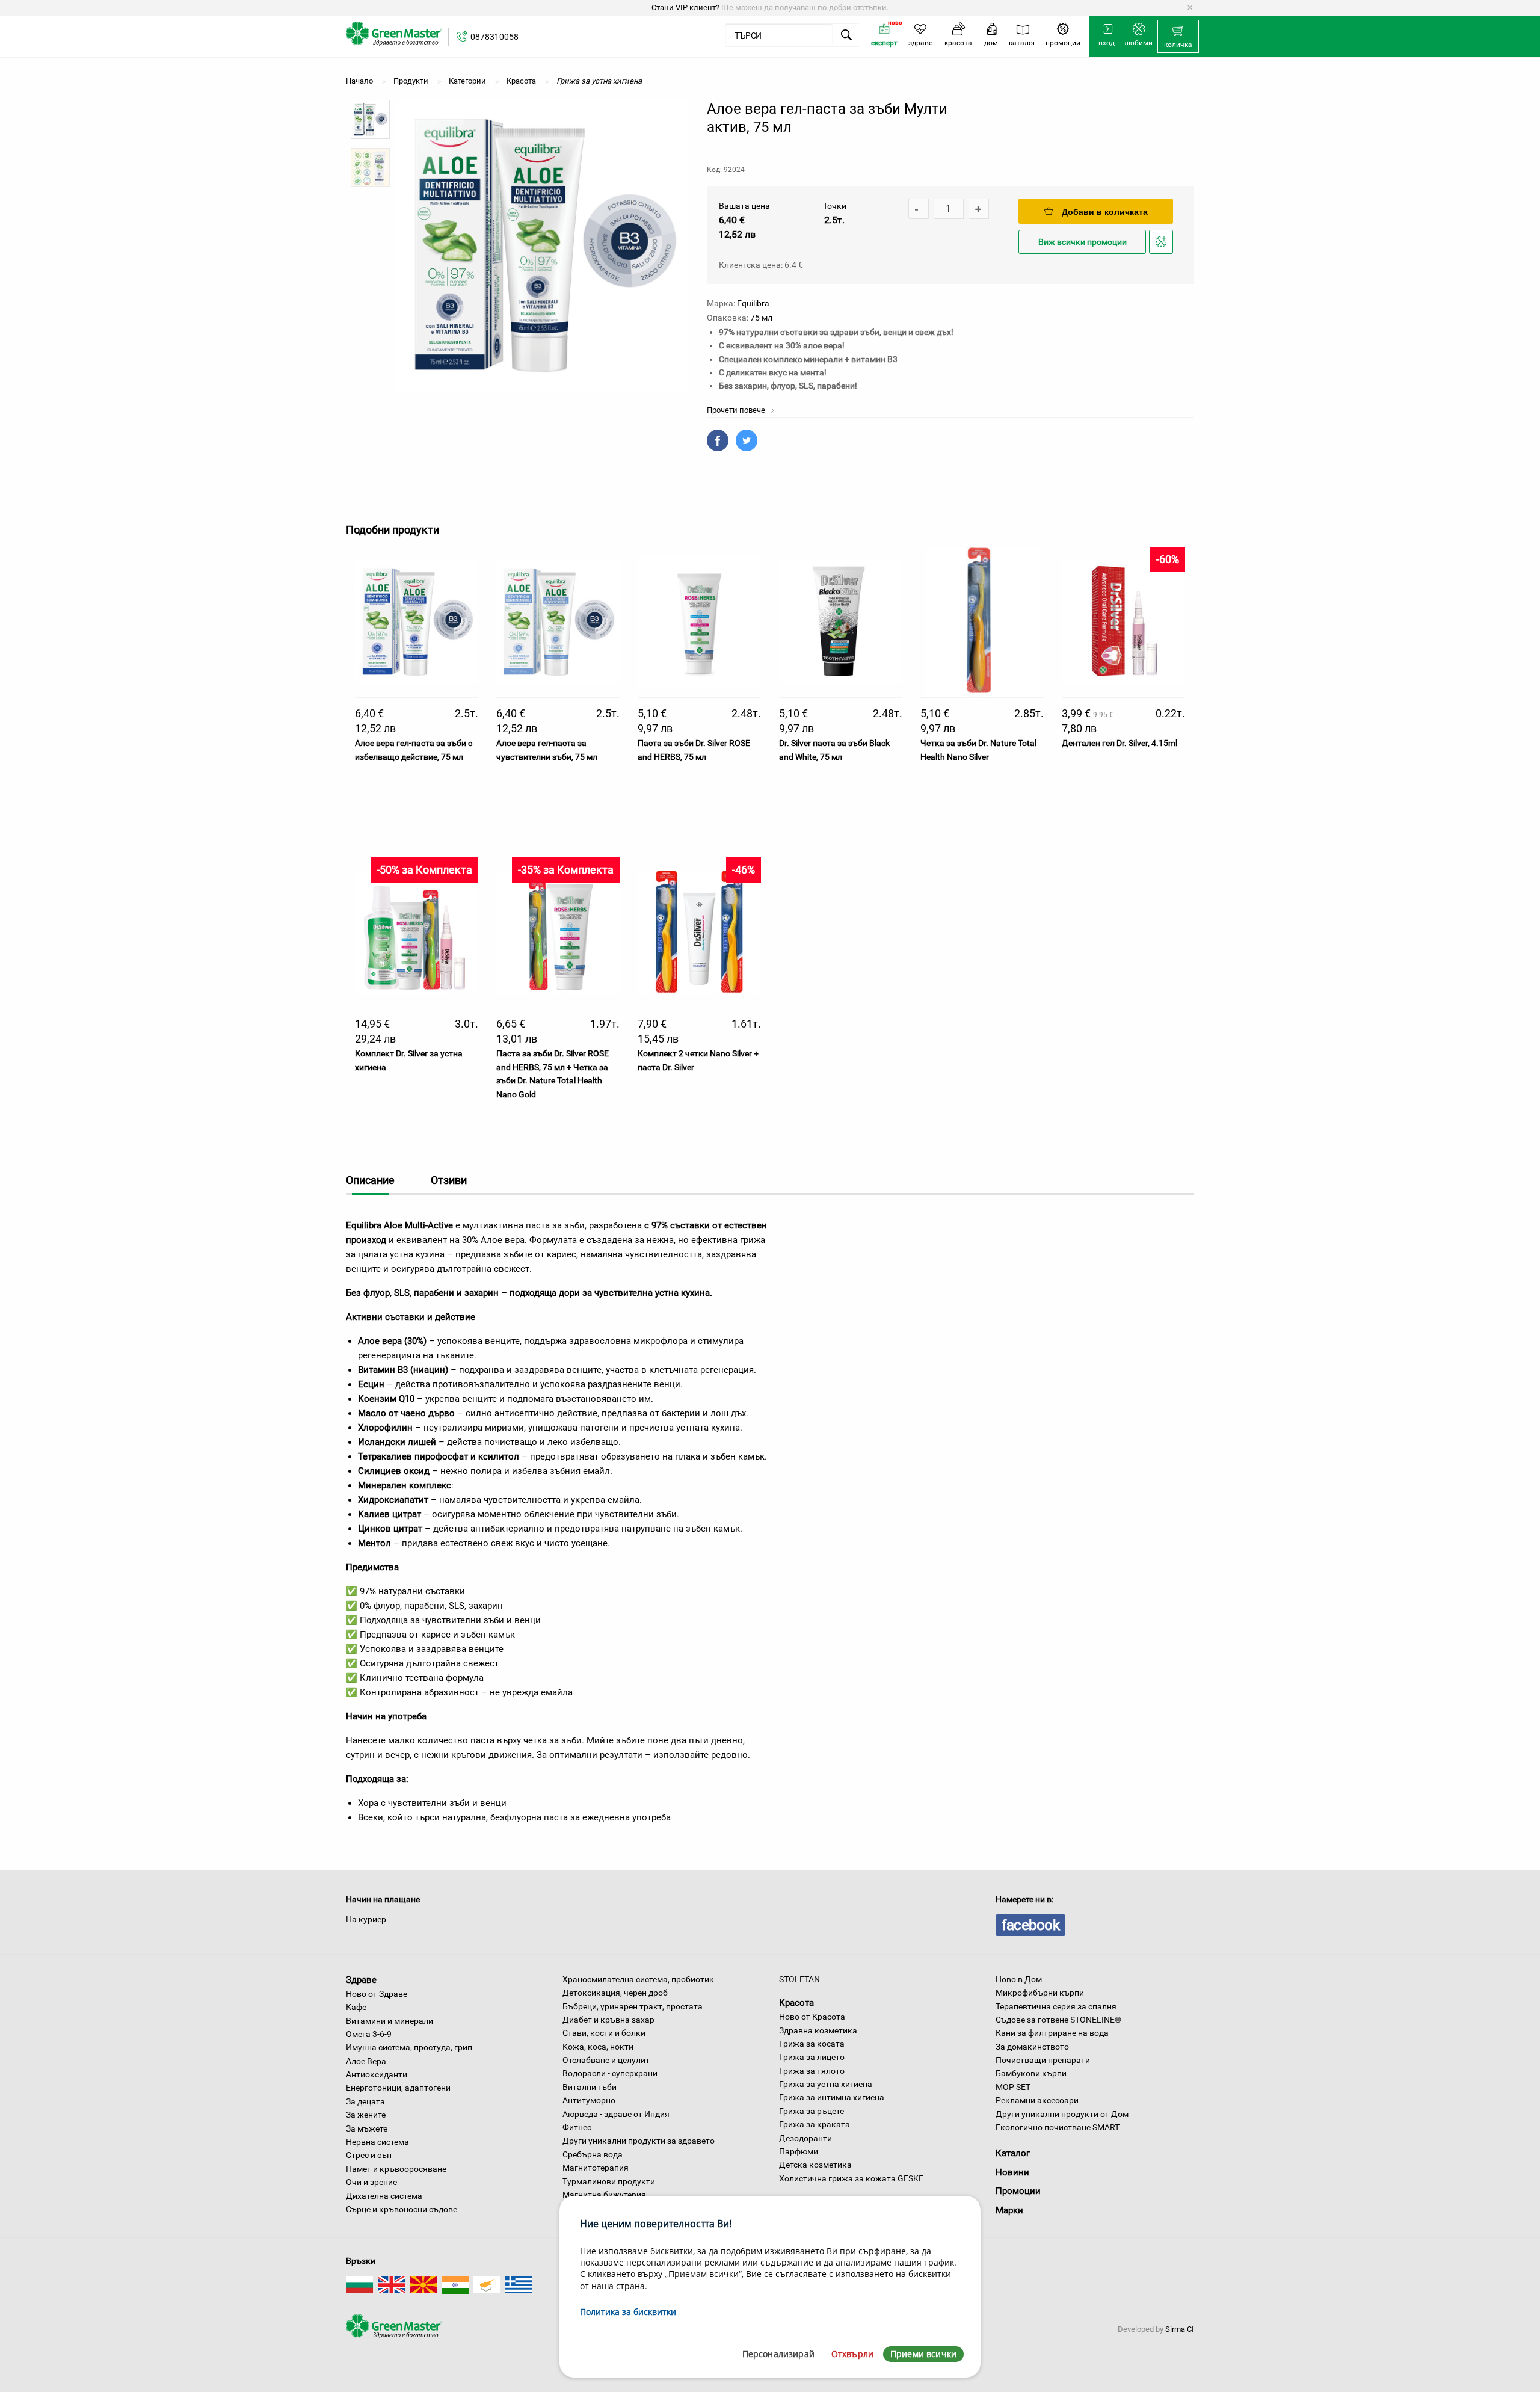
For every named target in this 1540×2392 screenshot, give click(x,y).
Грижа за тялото (812, 2071)
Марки (1009, 2210)
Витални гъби (590, 2087)
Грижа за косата (812, 2044)
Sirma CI (1180, 2329)
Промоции (1018, 2191)
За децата (365, 2101)
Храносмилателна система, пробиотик (638, 1979)
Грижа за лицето (812, 2057)
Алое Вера (366, 2061)
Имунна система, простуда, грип (409, 2047)
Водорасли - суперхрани (610, 2073)
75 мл (761, 318)
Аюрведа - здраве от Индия (616, 2114)
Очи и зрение (371, 2182)
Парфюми (799, 2151)
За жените (366, 2115)
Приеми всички (923, 2354)
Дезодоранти (805, 2138)
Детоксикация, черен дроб (615, 1993)
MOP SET (1013, 2087)
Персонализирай (778, 2354)
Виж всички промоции (1083, 242)
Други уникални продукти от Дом (1062, 2114)
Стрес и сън (369, 2155)
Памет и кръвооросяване (396, 2169)
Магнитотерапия (596, 2168)
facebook (1030, 1925)
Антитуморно (589, 2100)
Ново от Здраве (377, 1994)
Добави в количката (1105, 212)
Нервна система (377, 2142)
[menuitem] (1178, 37)
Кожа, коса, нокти (598, 2047)
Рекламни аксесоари (1037, 2100)
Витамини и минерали (390, 2021)
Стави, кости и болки (604, 2033)
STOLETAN (799, 1979)
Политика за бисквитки (628, 2312)
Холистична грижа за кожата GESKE (851, 2178)
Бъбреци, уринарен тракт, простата (633, 2006)
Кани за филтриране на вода (1052, 2033)
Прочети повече (737, 410)
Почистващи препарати (1043, 2060)
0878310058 (494, 37)
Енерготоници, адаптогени (398, 2088)
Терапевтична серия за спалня (1056, 2006)
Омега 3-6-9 (369, 2034)
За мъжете (367, 2128)
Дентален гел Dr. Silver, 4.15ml (1120, 743)
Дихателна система (384, 2196)
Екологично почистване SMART (1058, 2127)
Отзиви (449, 1180)
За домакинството (1032, 2047)
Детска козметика (815, 2165)
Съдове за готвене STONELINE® (1058, 2020)
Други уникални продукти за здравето (639, 2141)
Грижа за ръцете (812, 2111)
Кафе (356, 2007)
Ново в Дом (1019, 1979)
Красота (796, 2003)
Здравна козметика (818, 2030)
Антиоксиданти (377, 2074)
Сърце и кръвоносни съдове (402, 2209)
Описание (370, 1180)
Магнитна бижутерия (604, 2195)
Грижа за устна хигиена (826, 2084)
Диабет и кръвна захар (608, 2020)
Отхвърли (852, 2354)
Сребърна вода (593, 2154)
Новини (1012, 2172)
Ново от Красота (812, 2017)
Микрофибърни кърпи (1040, 1993)
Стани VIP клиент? (685, 8)
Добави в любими (1163, 253)
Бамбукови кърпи (1031, 2073)
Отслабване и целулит (606, 2060)
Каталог (1013, 2153)
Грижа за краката (815, 2124)
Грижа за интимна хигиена (832, 2097)
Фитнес (577, 2127)
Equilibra (753, 303)
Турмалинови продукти (609, 2181)
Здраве (361, 1980)
